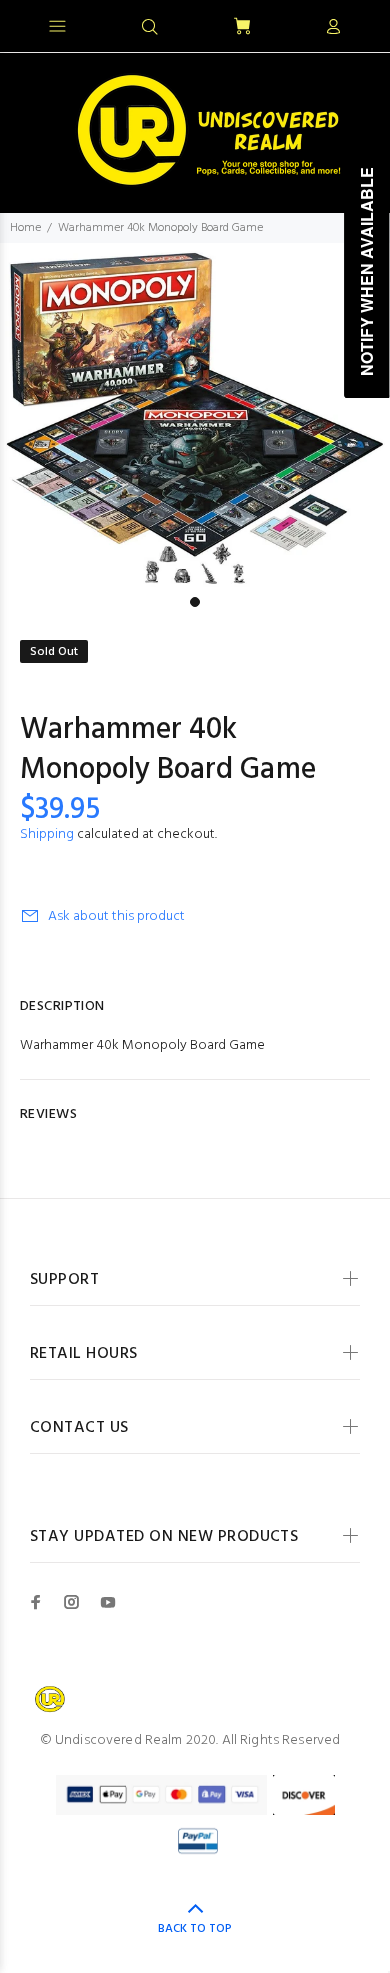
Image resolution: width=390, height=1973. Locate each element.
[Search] (150, 28)
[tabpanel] (195, 415)
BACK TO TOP (195, 1929)
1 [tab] (195, 602)
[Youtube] (108, 1602)
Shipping (47, 834)
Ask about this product (116, 916)
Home (25, 228)
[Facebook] (36, 1602)
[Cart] (242, 27)
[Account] (333, 28)
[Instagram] (72, 1602)
